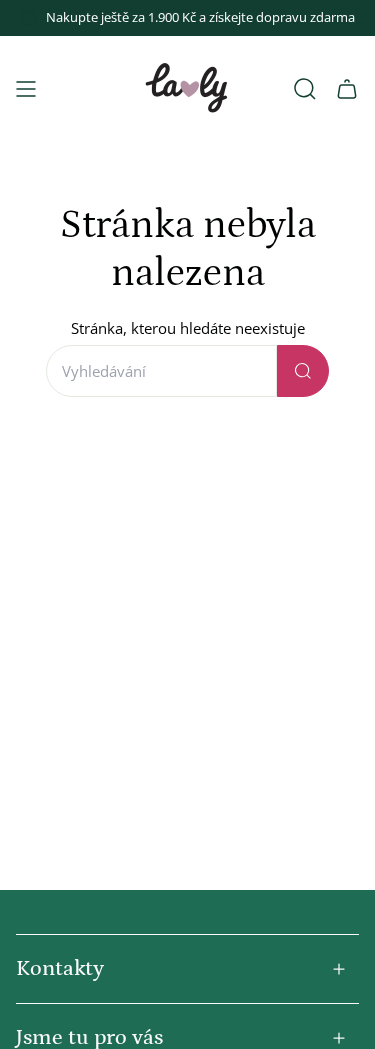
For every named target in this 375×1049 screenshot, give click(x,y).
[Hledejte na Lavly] (303, 371)
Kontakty (60, 968)
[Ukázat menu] (26, 89)
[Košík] (347, 89)
